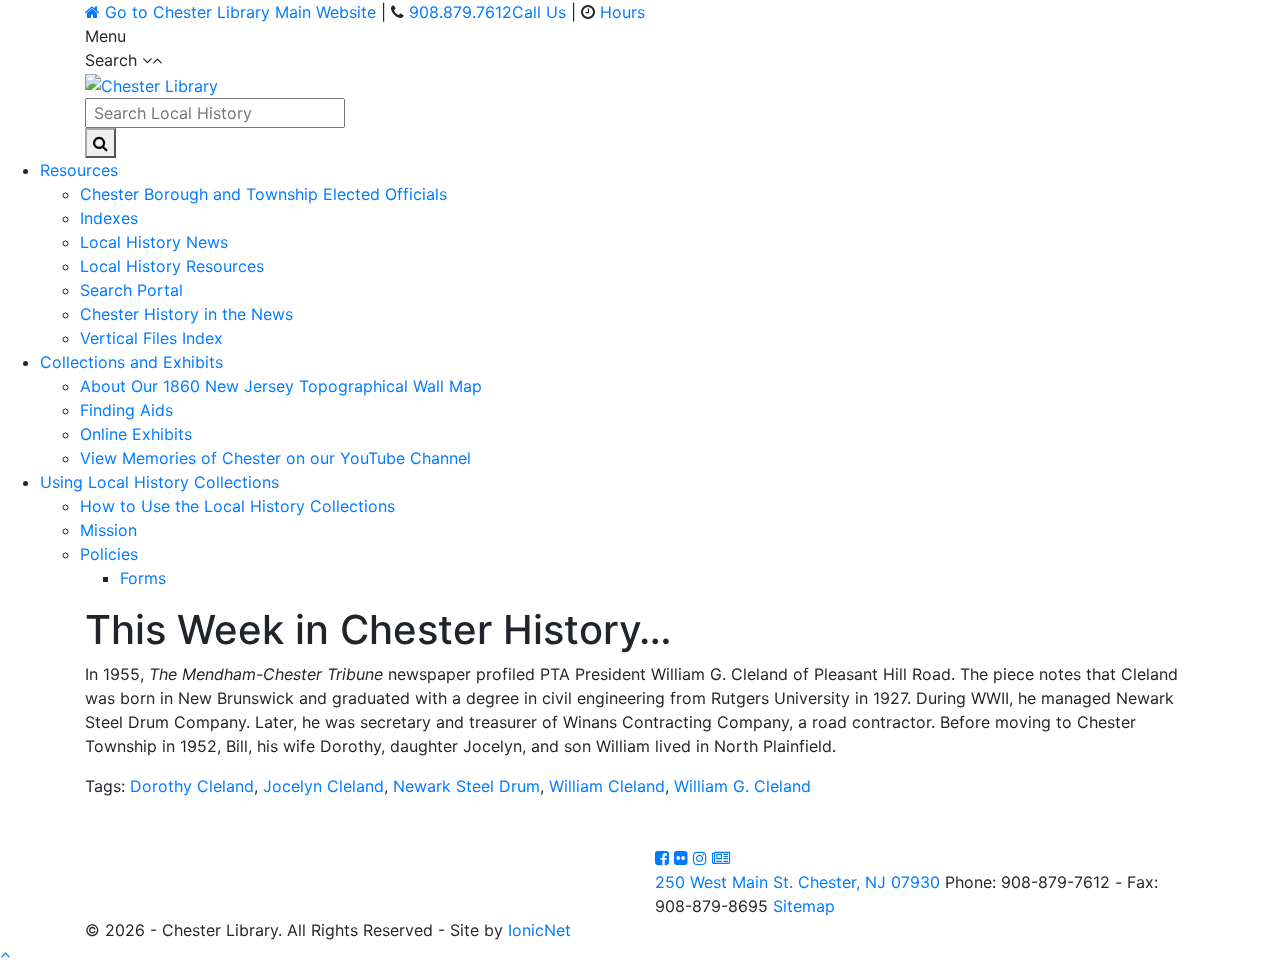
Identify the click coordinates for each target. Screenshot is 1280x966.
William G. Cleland (742, 786)
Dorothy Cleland (192, 786)
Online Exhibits (136, 434)
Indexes (109, 218)
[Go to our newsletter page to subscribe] (721, 858)
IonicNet (539, 930)
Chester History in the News (186, 314)
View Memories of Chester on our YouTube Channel (275, 458)
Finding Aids (126, 410)
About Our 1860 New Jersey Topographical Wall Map (281, 386)
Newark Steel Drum (466, 786)
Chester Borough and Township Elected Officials (263, 194)
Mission (108, 530)
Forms (143, 578)
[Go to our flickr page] (683, 858)
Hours (622, 12)
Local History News (154, 242)
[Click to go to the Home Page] (151, 84)
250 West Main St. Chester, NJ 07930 (797, 882)
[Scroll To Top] (5, 954)
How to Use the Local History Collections (237, 506)
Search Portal (131, 290)
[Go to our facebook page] (664, 858)
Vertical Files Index (151, 338)
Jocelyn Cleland (323, 786)
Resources (79, 170)
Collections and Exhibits (131, 362)
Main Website (240, 12)
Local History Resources (172, 266)
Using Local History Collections (159, 482)
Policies (109, 554)
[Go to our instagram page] (702, 858)
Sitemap (804, 906)
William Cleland (607, 786)
